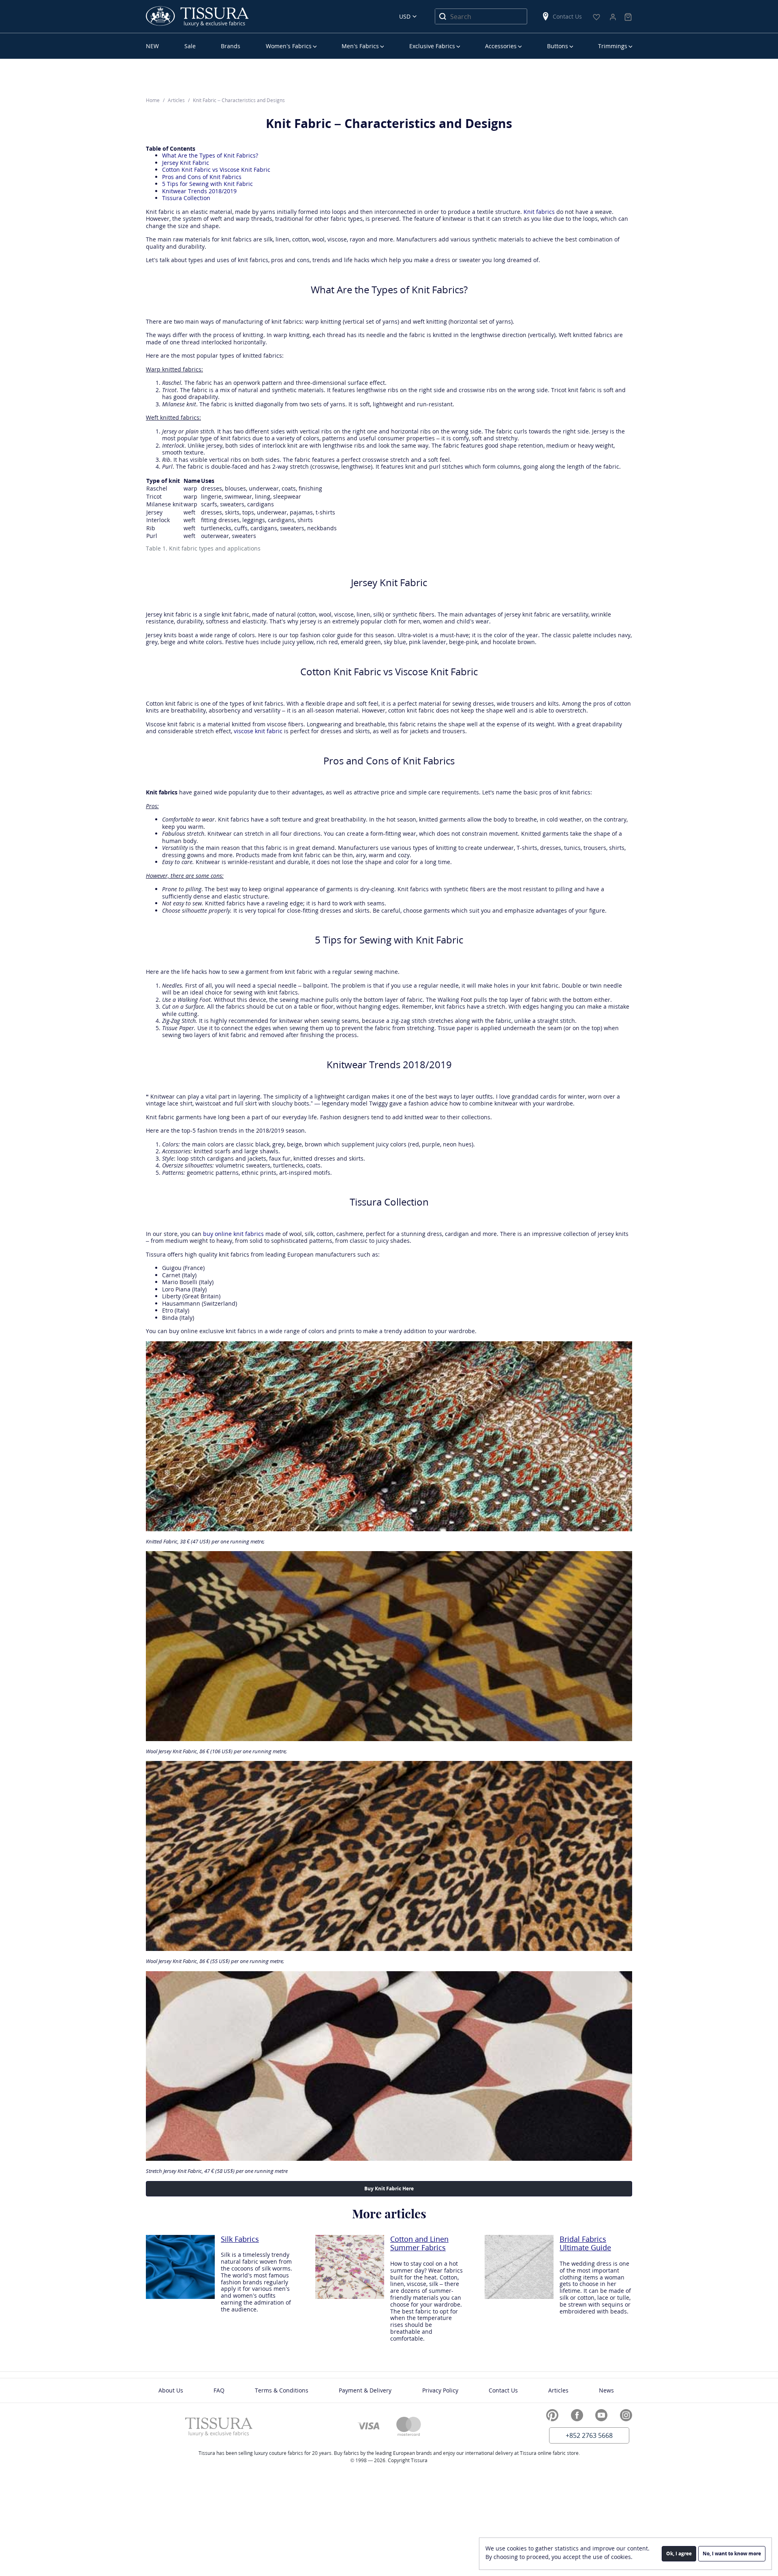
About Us (171, 2390)
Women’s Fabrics (289, 46)
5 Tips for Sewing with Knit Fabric (207, 184)
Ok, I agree (679, 2554)
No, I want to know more (732, 2554)
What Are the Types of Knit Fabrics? (210, 155)
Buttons (558, 46)
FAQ (219, 2390)
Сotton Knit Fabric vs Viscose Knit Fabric (216, 170)
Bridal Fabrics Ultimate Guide (585, 2244)
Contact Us (567, 16)
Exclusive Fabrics (432, 46)
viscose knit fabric (258, 731)
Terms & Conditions (282, 2390)
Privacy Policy (440, 2390)
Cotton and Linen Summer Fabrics (419, 2244)
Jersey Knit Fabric (186, 163)
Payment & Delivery (365, 2390)
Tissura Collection (186, 198)
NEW (152, 46)
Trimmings (613, 46)
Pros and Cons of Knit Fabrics (202, 177)
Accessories (501, 46)
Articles (558, 2390)
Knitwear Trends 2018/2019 (199, 191)
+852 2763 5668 (589, 2435)
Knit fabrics (539, 212)
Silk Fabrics (240, 2239)
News (606, 2390)
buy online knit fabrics (233, 1234)
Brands (231, 46)
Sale (190, 46)
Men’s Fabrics (360, 46)
